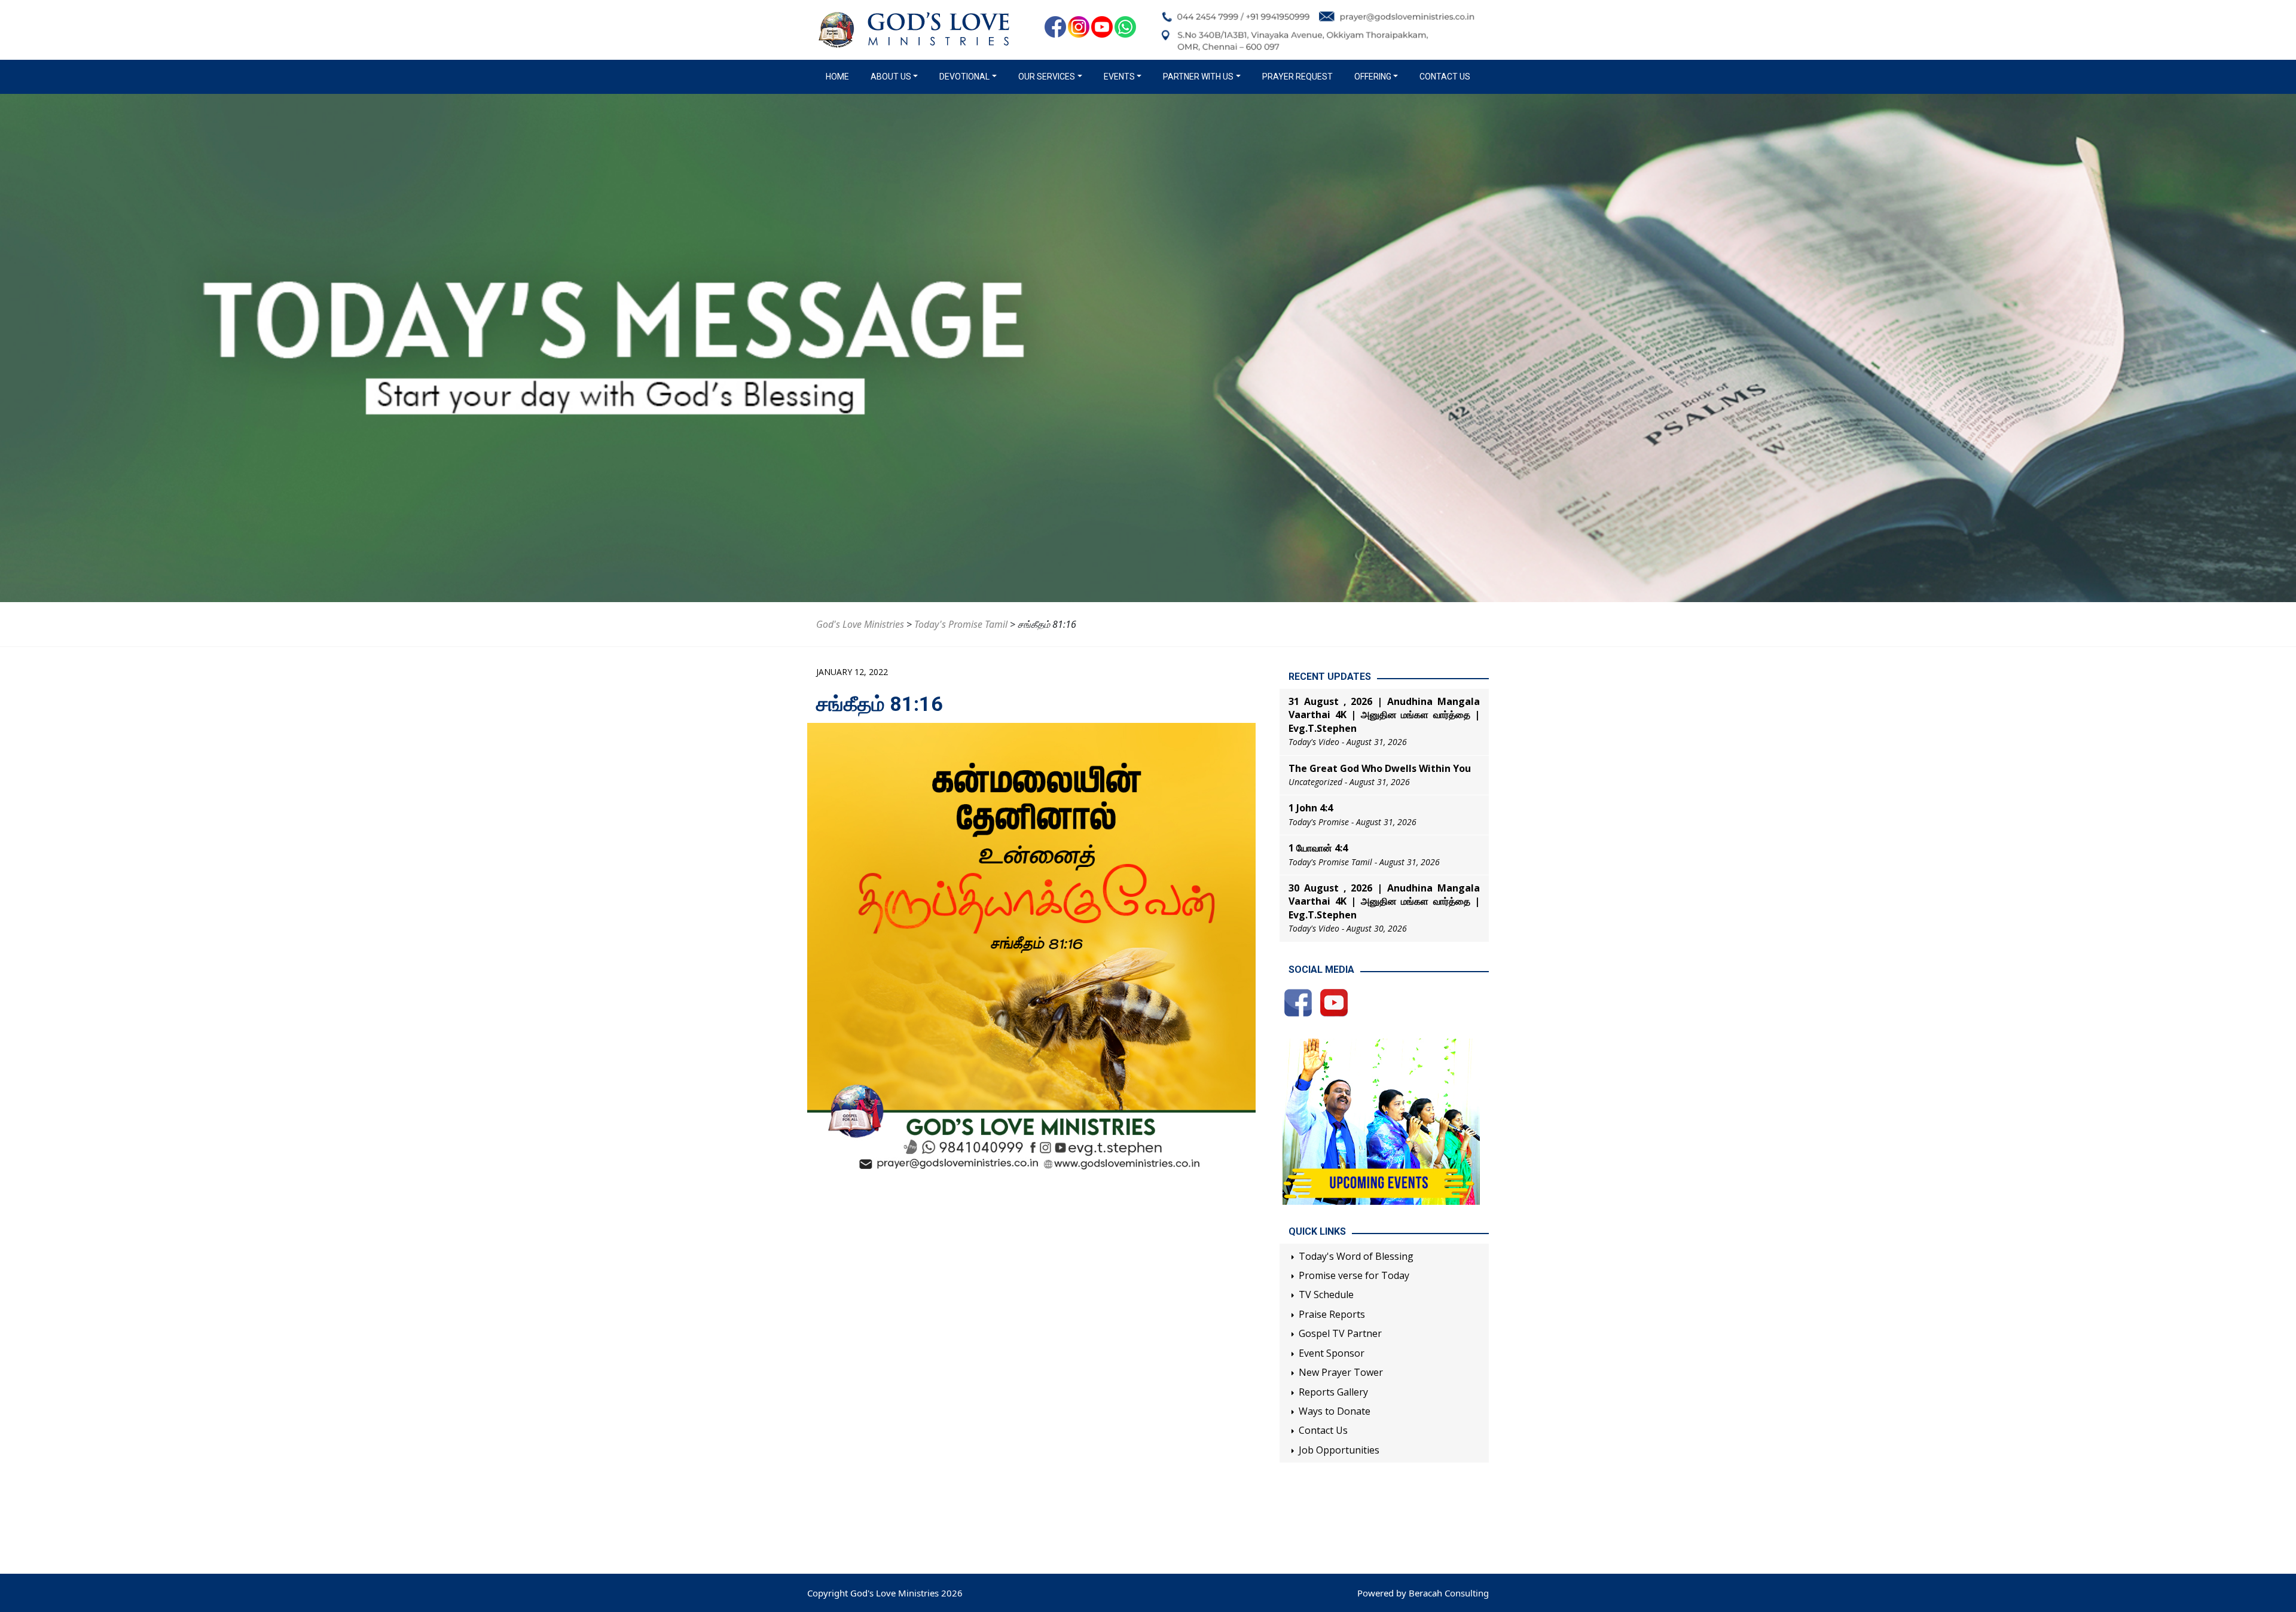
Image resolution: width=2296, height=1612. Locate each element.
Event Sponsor (1332, 1353)
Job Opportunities (1339, 1450)
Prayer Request (1297, 77)
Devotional (964, 77)
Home (840, 77)
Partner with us (1198, 77)
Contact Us (1445, 77)
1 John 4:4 (1311, 808)
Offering (1373, 77)
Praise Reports (1332, 1314)
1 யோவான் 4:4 (1318, 848)
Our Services (1047, 77)
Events (1119, 77)
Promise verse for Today (1354, 1275)
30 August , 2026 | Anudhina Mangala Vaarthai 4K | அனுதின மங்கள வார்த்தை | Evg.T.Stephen (1384, 901)
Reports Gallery (1333, 1392)
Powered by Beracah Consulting (1423, 1593)
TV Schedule (1326, 1295)
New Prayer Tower (1341, 1372)
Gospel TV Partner (1340, 1333)
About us (891, 77)
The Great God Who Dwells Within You (1380, 768)
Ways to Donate (1335, 1411)
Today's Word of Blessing (1356, 1256)
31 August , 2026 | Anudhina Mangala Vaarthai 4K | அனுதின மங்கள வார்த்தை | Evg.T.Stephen (1384, 715)
